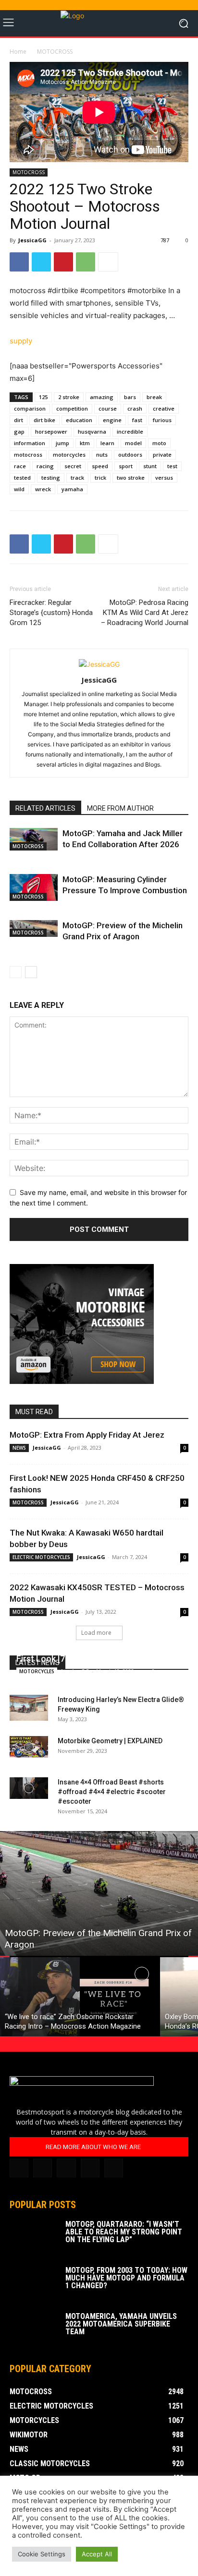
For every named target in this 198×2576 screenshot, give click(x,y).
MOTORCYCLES (37, 1671)
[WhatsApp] (86, 262)
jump (62, 443)
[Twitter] (41, 262)
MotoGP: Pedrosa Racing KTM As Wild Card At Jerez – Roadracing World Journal (145, 613)
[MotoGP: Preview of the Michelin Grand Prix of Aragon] (99, 1893)
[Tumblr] (66, 2168)
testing (51, 478)
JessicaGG (32, 240)
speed (100, 466)
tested (22, 478)
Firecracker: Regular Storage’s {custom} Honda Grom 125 (51, 613)
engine (112, 420)
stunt (150, 466)
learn (107, 443)
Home (18, 52)
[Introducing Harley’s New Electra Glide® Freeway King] (29, 1707)
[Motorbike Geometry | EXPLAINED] (29, 1747)
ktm (85, 443)
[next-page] (31, 972)
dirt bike (44, 420)
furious (162, 420)
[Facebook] (19, 262)
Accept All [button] (97, 2554)
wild (19, 489)
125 (43, 397)
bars (130, 397)
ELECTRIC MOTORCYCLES (41, 1557)
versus (164, 478)
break (154, 397)
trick (100, 478)
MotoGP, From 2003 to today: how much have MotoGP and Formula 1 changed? (126, 2278)
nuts (102, 455)
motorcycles (69, 455)
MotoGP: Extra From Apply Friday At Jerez (87, 1435)
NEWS (19, 1448)
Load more (96, 1633)
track (77, 478)
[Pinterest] (63, 262)
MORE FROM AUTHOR (120, 808)
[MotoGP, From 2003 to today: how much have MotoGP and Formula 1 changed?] (34, 2283)
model (133, 443)
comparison (30, 408)
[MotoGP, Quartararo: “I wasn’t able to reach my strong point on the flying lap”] (34, 2237)
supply (21, 341)
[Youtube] (114, 2168)
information (30, 443)
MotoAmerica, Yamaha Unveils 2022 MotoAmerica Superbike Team (121, 2324)
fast (137, 420)
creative (164, 408)
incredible (130, 431)
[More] (108, 262)
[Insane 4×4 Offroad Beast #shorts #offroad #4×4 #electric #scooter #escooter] (29, 1788)
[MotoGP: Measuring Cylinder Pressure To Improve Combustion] (34, 887)
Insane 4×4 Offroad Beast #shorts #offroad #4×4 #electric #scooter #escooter (112, 1792)
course (108, 408)
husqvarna (92, 431)
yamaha (72, 489)
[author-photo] (99, 664)
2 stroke (69, 397)
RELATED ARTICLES (45, 808)
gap (19, 431)
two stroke (131, 478)
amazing (102, 397)
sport (126, 466)
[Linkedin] (43, 2168)
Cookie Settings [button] (42, 2554)
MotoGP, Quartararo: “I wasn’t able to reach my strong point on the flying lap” (124, 2232)
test (172, 466)
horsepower (51, 431)
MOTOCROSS (55, 52)
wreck (43, 489)
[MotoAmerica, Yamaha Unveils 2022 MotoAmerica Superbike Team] (34, 2329)
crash (135, 408)
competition (72, 408)
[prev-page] (16, 972)
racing (45, 466)
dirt (19, 420)
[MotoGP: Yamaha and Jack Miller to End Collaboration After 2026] (34, 839)
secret (73, 466)
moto (159, 443)
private (162, 455)
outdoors (130, 455)
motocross (28, 455)
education (79, 420)
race (20, 466)
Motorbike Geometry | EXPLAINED (110, 1741)
